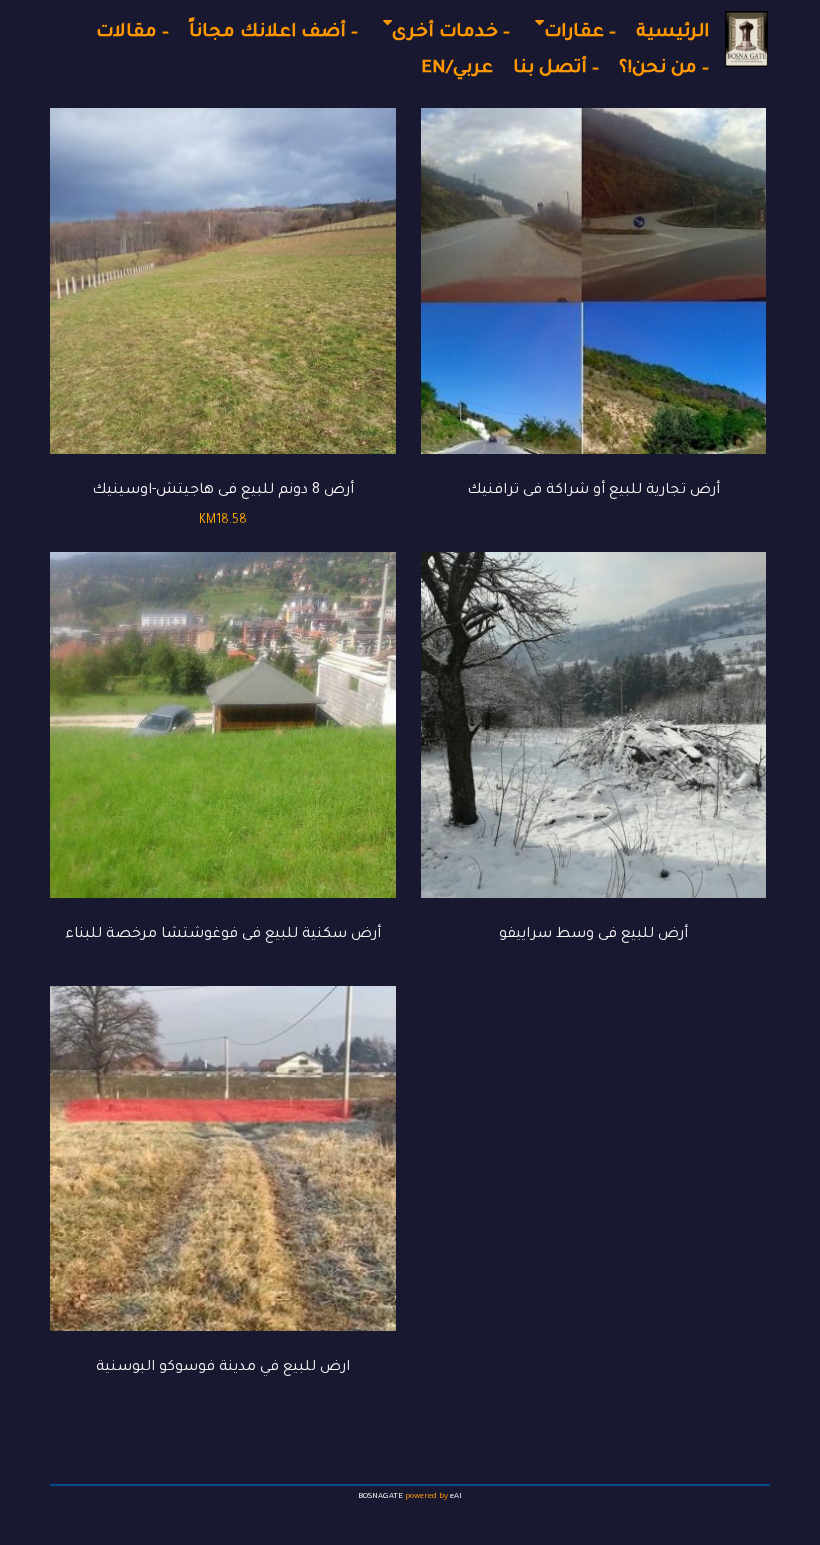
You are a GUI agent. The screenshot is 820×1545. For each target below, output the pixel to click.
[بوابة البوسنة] (746, 39)
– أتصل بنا (556, 69)
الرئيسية (672, 33)
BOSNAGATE (380, 1496)
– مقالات (132, 33)
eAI (456, 1496)
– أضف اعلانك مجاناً (273, 33)
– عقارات (580, 33)
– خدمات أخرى (451, 33)
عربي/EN (457, 69)
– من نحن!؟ (664, 69)
